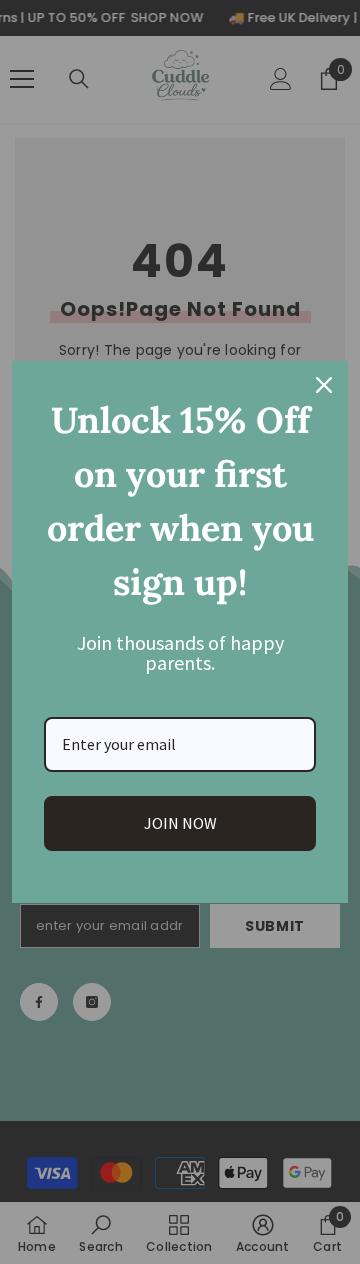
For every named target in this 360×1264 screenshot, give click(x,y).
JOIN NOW (180, 823)
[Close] (324, 385)
